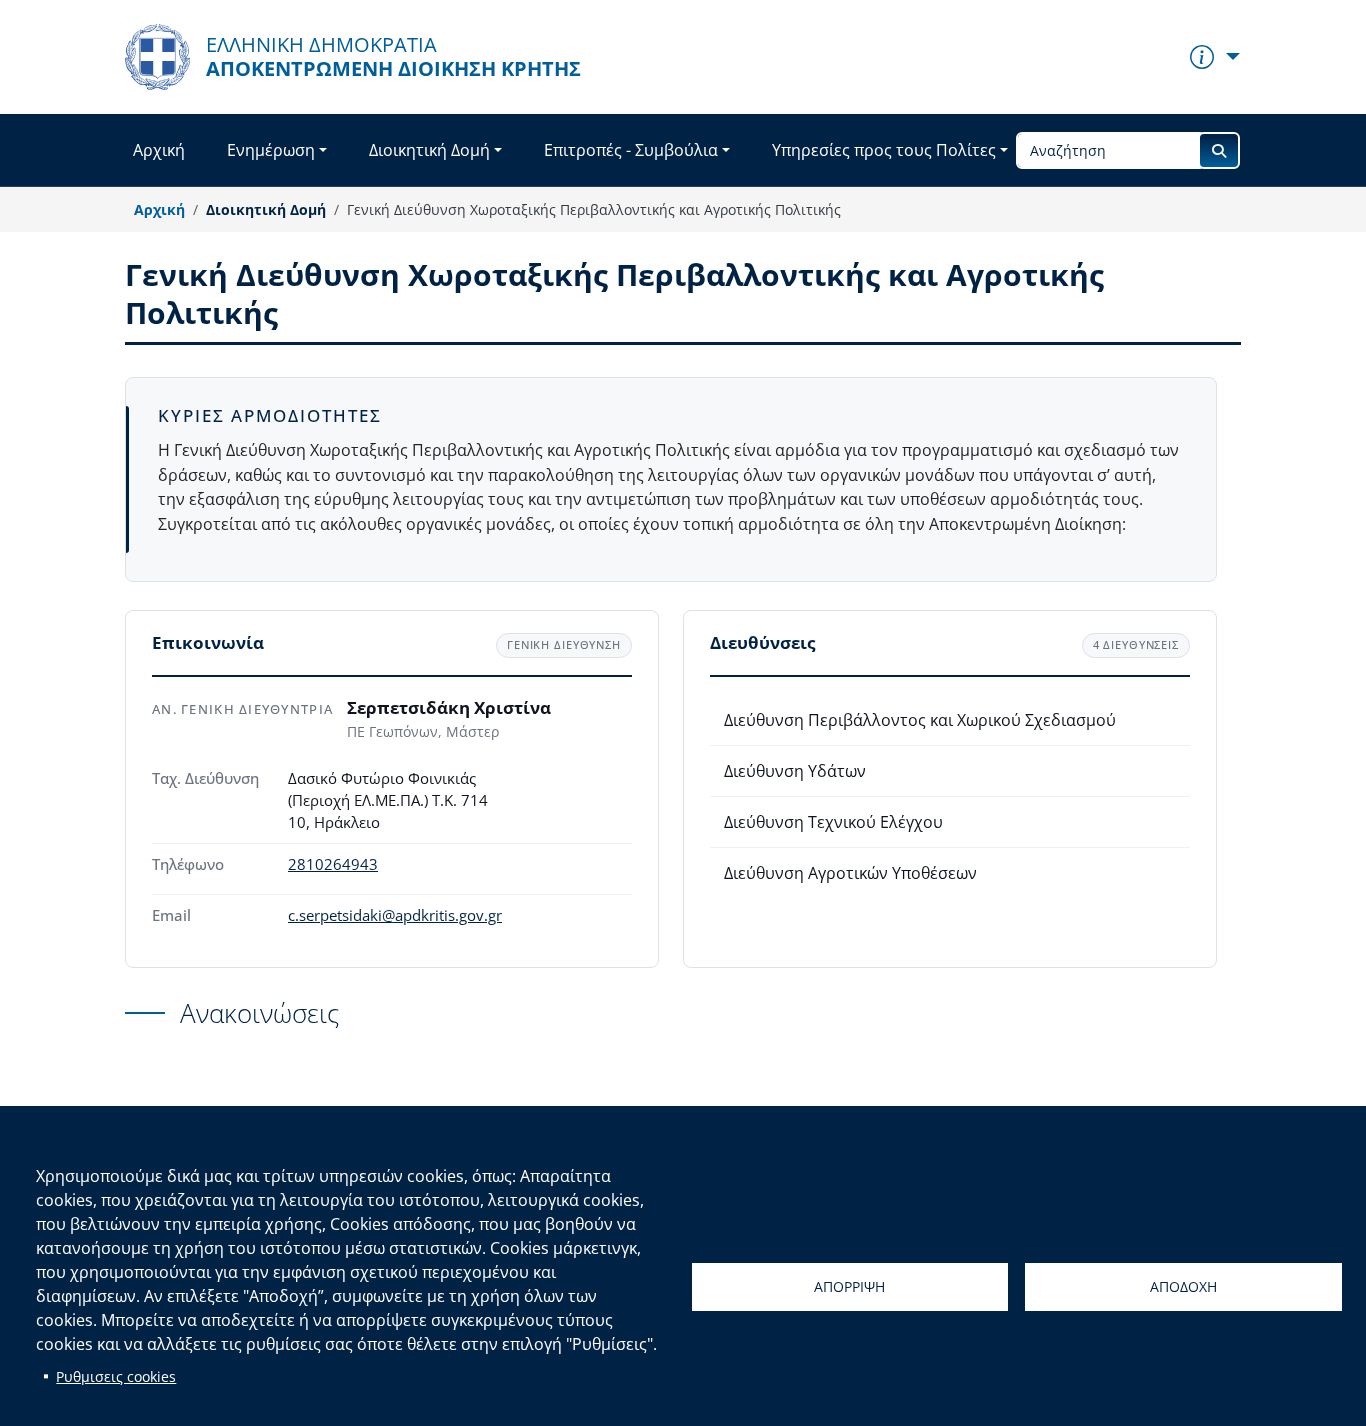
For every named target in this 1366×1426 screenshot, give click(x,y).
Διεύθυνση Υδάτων (795, 771)
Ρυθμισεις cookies (116, 1376)
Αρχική (159, 150)
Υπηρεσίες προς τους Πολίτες (884, 150)
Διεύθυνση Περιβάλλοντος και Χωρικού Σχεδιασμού (920, 720)
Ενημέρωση (271, 150)
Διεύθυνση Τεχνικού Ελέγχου (833, 822)
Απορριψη (849, 1286)
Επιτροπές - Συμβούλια (631, 150)
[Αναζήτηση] (1219, 150)
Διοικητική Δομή (429, 150)
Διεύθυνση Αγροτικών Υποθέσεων (850, 873)
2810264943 (333, 864)
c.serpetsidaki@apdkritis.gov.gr (395, 915)
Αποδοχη (1183, 1286)
